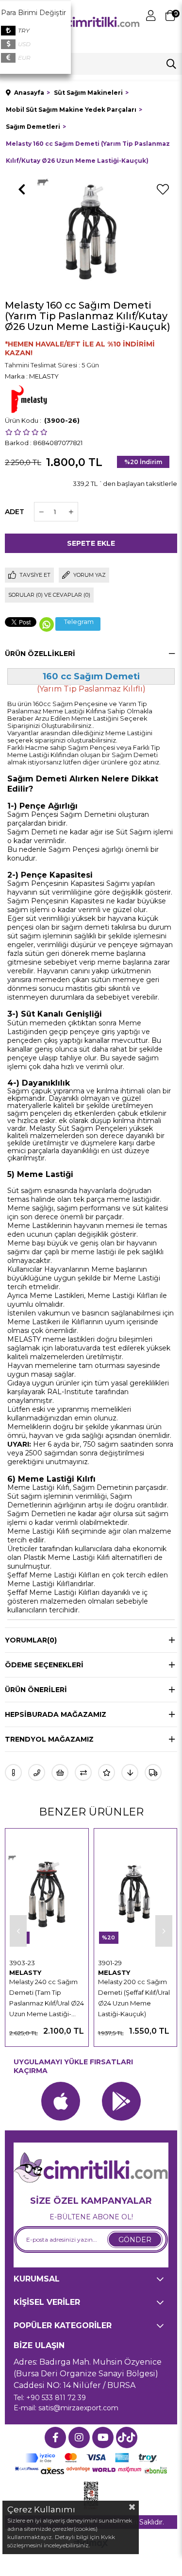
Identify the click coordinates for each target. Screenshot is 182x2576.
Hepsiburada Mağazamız (56, 1714)
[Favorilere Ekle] (163, 190)
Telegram (79, 622)
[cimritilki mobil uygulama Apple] (61, 2101)
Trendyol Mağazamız (49, 1739)
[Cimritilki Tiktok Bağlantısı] (127, 2438)
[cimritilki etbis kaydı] (91, 2496)
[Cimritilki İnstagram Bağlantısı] (79, 2438)
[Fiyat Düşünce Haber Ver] (130, 1772)
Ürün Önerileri (36, 1690)
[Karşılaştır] (83, 1772)
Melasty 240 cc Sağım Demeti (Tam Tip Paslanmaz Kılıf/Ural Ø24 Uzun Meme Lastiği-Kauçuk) (47, 1998)
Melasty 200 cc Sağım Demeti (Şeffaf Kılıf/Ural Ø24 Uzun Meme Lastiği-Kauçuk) (134, 1998)
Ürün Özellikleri (40, 654)
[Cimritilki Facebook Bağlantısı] (55, 2438)
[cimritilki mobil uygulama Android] (121, 2101)
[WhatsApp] (47, 624)
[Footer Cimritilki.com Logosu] (91, 2169)
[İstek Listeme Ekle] (60, 1772)
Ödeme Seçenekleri (44, 1665)
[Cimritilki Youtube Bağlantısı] (103, 2438)
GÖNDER (135, 2240)
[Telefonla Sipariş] (37, 1772)
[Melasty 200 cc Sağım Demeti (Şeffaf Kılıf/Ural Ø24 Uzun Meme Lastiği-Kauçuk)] (136, 1894)
